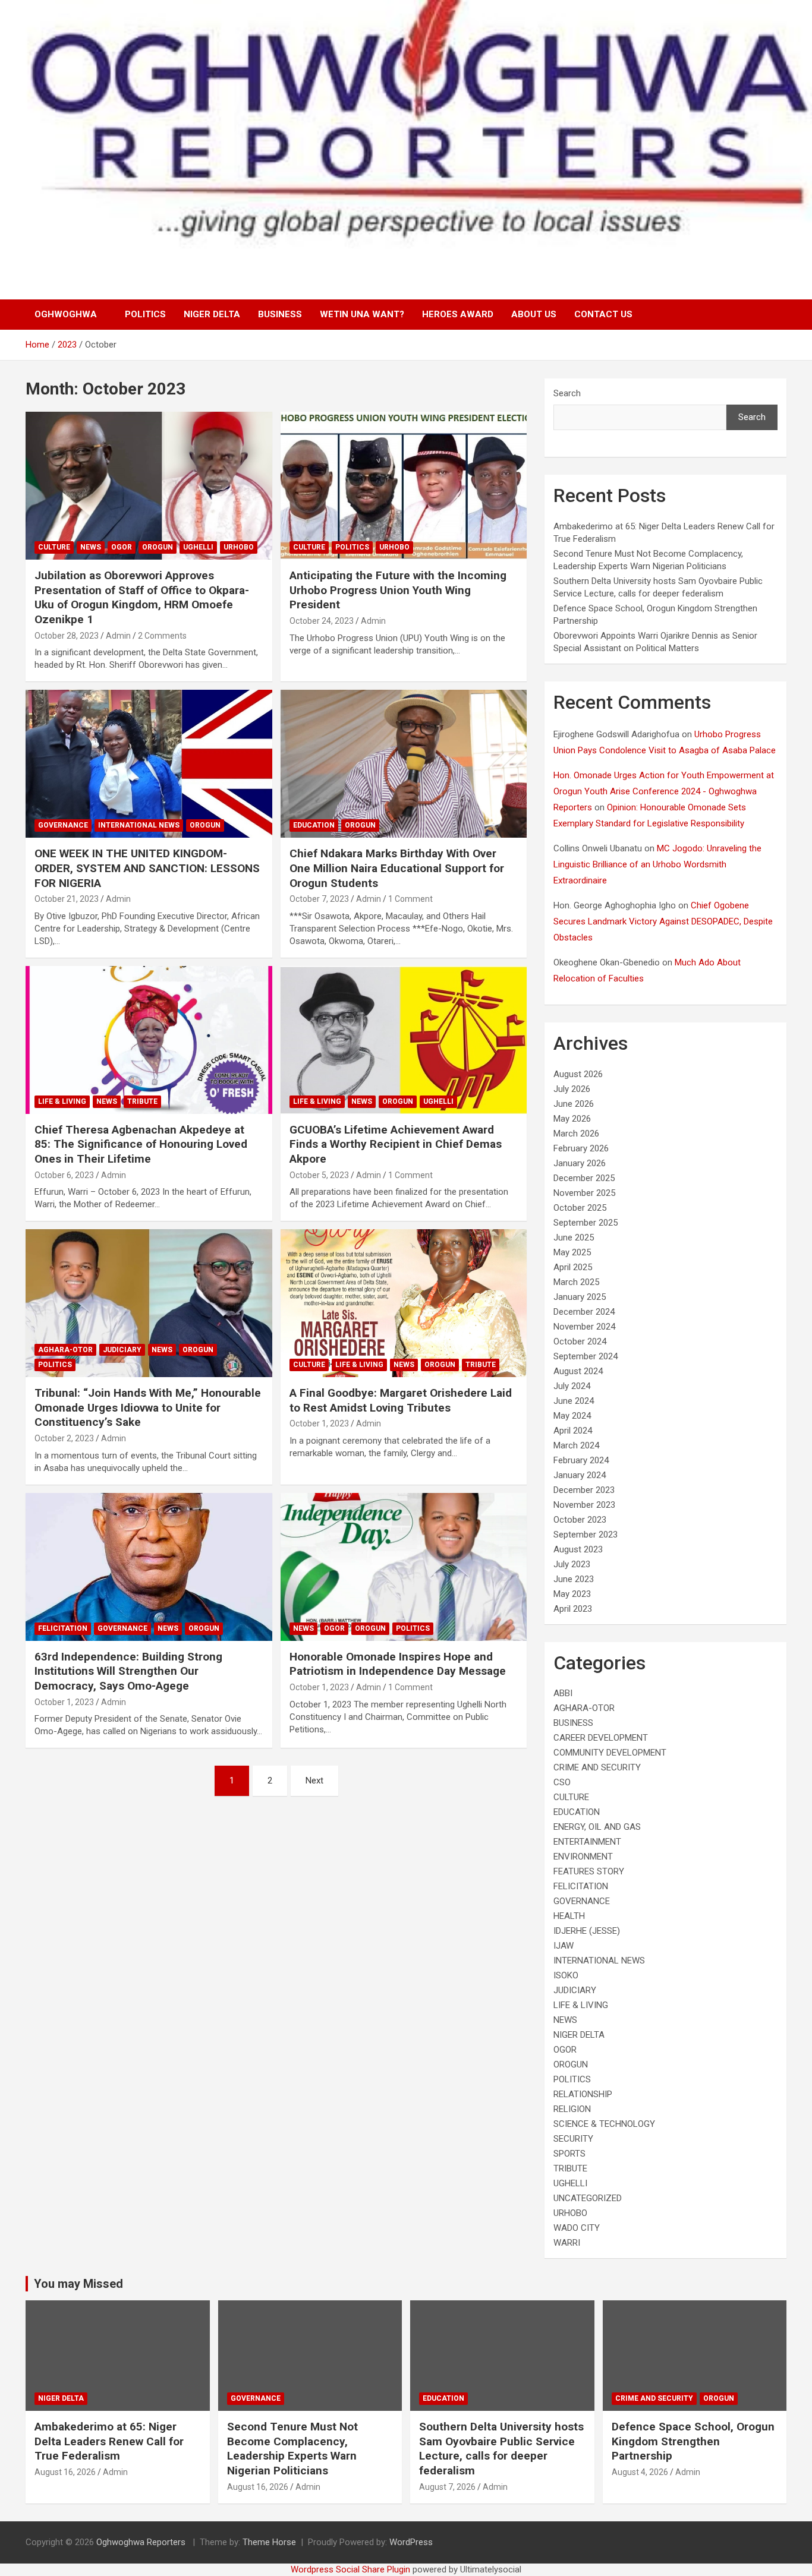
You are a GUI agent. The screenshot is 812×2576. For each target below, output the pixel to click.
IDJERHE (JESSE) (587, 1931)
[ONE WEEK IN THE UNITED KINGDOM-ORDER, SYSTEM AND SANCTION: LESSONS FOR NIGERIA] (149, 764)
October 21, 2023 (67, 899)
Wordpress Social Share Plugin (352, 2569)
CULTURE (54, 547)
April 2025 (573, 1267)
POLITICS (145, 314)
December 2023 (584, 1490)
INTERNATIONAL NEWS (139, 825)
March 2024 (576, 1445)
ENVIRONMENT (583, 1857)
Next (314, 1781)
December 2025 (584, 1178)
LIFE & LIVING (62, 1101)
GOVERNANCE (63, 825)
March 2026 (576, 1134)
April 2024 (573, 1431)
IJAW (564, 1946)
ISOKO (566, 1975)
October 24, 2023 (322, 621)
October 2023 (580, 1520)
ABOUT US (534, 314)
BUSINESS (280, 314)
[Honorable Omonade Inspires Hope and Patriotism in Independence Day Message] (403, 1567)
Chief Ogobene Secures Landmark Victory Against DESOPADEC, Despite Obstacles (663, 921)
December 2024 (584, 1312)
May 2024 (572, 1416)
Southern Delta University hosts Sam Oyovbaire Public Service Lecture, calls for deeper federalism (501, 2449)
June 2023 (574, 1579)
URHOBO (239, 547)
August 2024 (578, 1371)
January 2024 (580, 1475)
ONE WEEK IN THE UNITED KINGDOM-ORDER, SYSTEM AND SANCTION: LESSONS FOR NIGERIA (147, 868)
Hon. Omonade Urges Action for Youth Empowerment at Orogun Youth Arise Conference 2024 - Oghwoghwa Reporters (664, 791)
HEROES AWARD (458, 314)
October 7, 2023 (319, 899)
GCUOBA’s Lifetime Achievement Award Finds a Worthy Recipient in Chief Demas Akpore (396, 1144)
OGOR (122, 547)
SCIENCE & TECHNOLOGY (604, 2124)
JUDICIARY (122, 1350)
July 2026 (572, 1089)
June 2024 (574, 1401)
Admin (118, 636)
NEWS (91, 547)
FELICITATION (63, 1628)
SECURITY (573, 2139)
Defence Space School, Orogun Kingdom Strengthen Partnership (693, 2441)
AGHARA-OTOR (65, 1350)
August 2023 (578, 1549)
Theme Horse (269, 2542)
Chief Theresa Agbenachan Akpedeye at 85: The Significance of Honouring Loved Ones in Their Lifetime (141, 1144)
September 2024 (586, 1356)
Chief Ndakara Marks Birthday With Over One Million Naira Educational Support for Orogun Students (397, 868)
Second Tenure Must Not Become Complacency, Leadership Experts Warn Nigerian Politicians (292, 2449)
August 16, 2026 (65, 2472)
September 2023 (586, 1535)
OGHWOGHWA (66, 314)
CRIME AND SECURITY (597, 1767)
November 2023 (584, 1505)
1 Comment (410, 899)
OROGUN (158, 547)
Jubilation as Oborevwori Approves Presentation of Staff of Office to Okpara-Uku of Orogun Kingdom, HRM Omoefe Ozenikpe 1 (142, 597)
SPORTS (569, 2154)
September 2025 (586, 1223)
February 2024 (581, 1460)
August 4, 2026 (640, 2472)
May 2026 (572, 1119)
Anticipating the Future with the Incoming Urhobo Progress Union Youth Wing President (398, 590)
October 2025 (580, 1208)
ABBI (563, 1693)
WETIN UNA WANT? (362, 314)
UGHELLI (198, 547)
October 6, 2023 (64, 1175)
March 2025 (576, 1282)
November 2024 (584, 1327)
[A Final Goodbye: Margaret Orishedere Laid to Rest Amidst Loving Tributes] (403, 1303)
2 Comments (162, 636)
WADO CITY (577, 2228)
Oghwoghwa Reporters (142, 2542)
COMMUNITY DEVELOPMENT (610, 1753)
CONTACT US (603, 314)
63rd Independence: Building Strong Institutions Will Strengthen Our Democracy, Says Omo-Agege (128, 1671)
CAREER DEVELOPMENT (601, 1738)
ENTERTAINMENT (587, 1842)
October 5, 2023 (319, 1175)
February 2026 (581, 1148)
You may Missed (78, 2284)
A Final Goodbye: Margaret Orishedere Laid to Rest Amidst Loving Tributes (401, 1400)
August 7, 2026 (447, 2487)
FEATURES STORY (589, 1871)
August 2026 (578, 1074)
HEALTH (569, 1916)
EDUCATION (314, 825)
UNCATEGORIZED (588, 2198)
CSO (562, 1782)
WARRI (567, 2243)
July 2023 (572, 1564)
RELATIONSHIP (583, 2094)
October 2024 (580, 1341)
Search (567, 393)
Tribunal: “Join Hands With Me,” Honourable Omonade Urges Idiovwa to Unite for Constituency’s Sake (148, 1407)
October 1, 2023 (319, 1423)
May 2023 (572, 1594)
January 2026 (580, 1163)
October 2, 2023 (64, 1438)
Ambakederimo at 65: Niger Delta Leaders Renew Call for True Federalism (109, 2441)
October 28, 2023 (67, 636)
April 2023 (573, 1609)
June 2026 (574, 1104)
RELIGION (572, 2109)
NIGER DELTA (212, 314)
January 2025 (580, 1297)
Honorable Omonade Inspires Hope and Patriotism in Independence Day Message (398, 1664)
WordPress (411, 2542)
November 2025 (584, 1193)
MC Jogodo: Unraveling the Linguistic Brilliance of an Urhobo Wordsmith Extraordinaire (657, 864)
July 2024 (572, 1386)
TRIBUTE (142, 1101)
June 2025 (574, 1238)
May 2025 (572, 1252)
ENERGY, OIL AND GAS (597, 1827)
